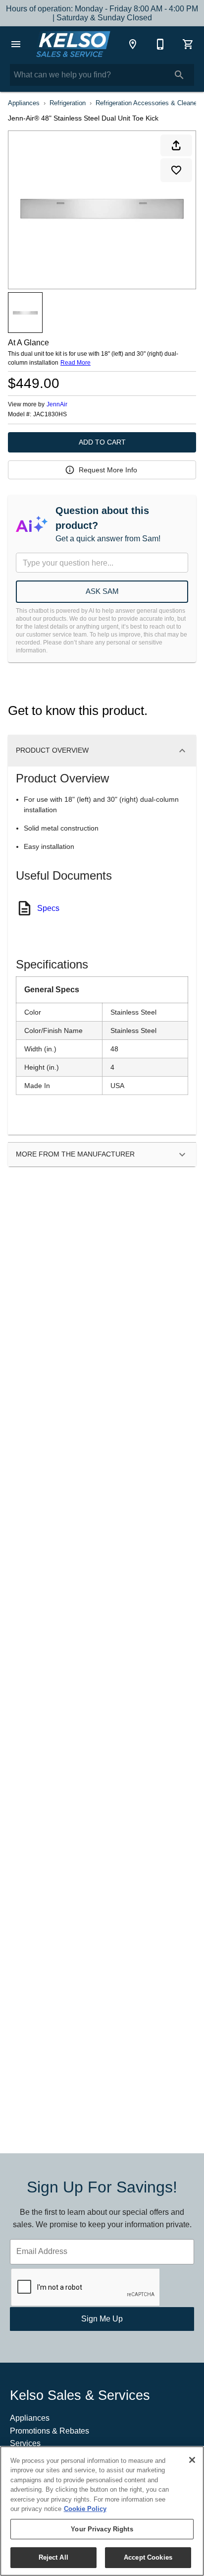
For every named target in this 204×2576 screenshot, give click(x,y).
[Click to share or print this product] (176, 145)
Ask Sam (102, 591)
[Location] (133, 44)
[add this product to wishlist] (176, 170)
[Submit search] (179, 75)
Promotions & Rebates (50, 2431)
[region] (102, 2511)
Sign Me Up (102, 2319)
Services (25, 2443)
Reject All (53, 2557)
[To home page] (73, 44)
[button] (16, 44)
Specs (48, 908)
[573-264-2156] (160, 44)
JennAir (57, 404)
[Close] (192, 2460)
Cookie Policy (85, 2509)
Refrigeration (68, 103)
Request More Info (108, 470)
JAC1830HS (50, 415)
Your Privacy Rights (102, 2529)
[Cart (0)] (188, 44)
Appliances (24, 103)
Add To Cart (102, 442)
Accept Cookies (148, 2557)
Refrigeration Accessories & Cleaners (149, 103)
